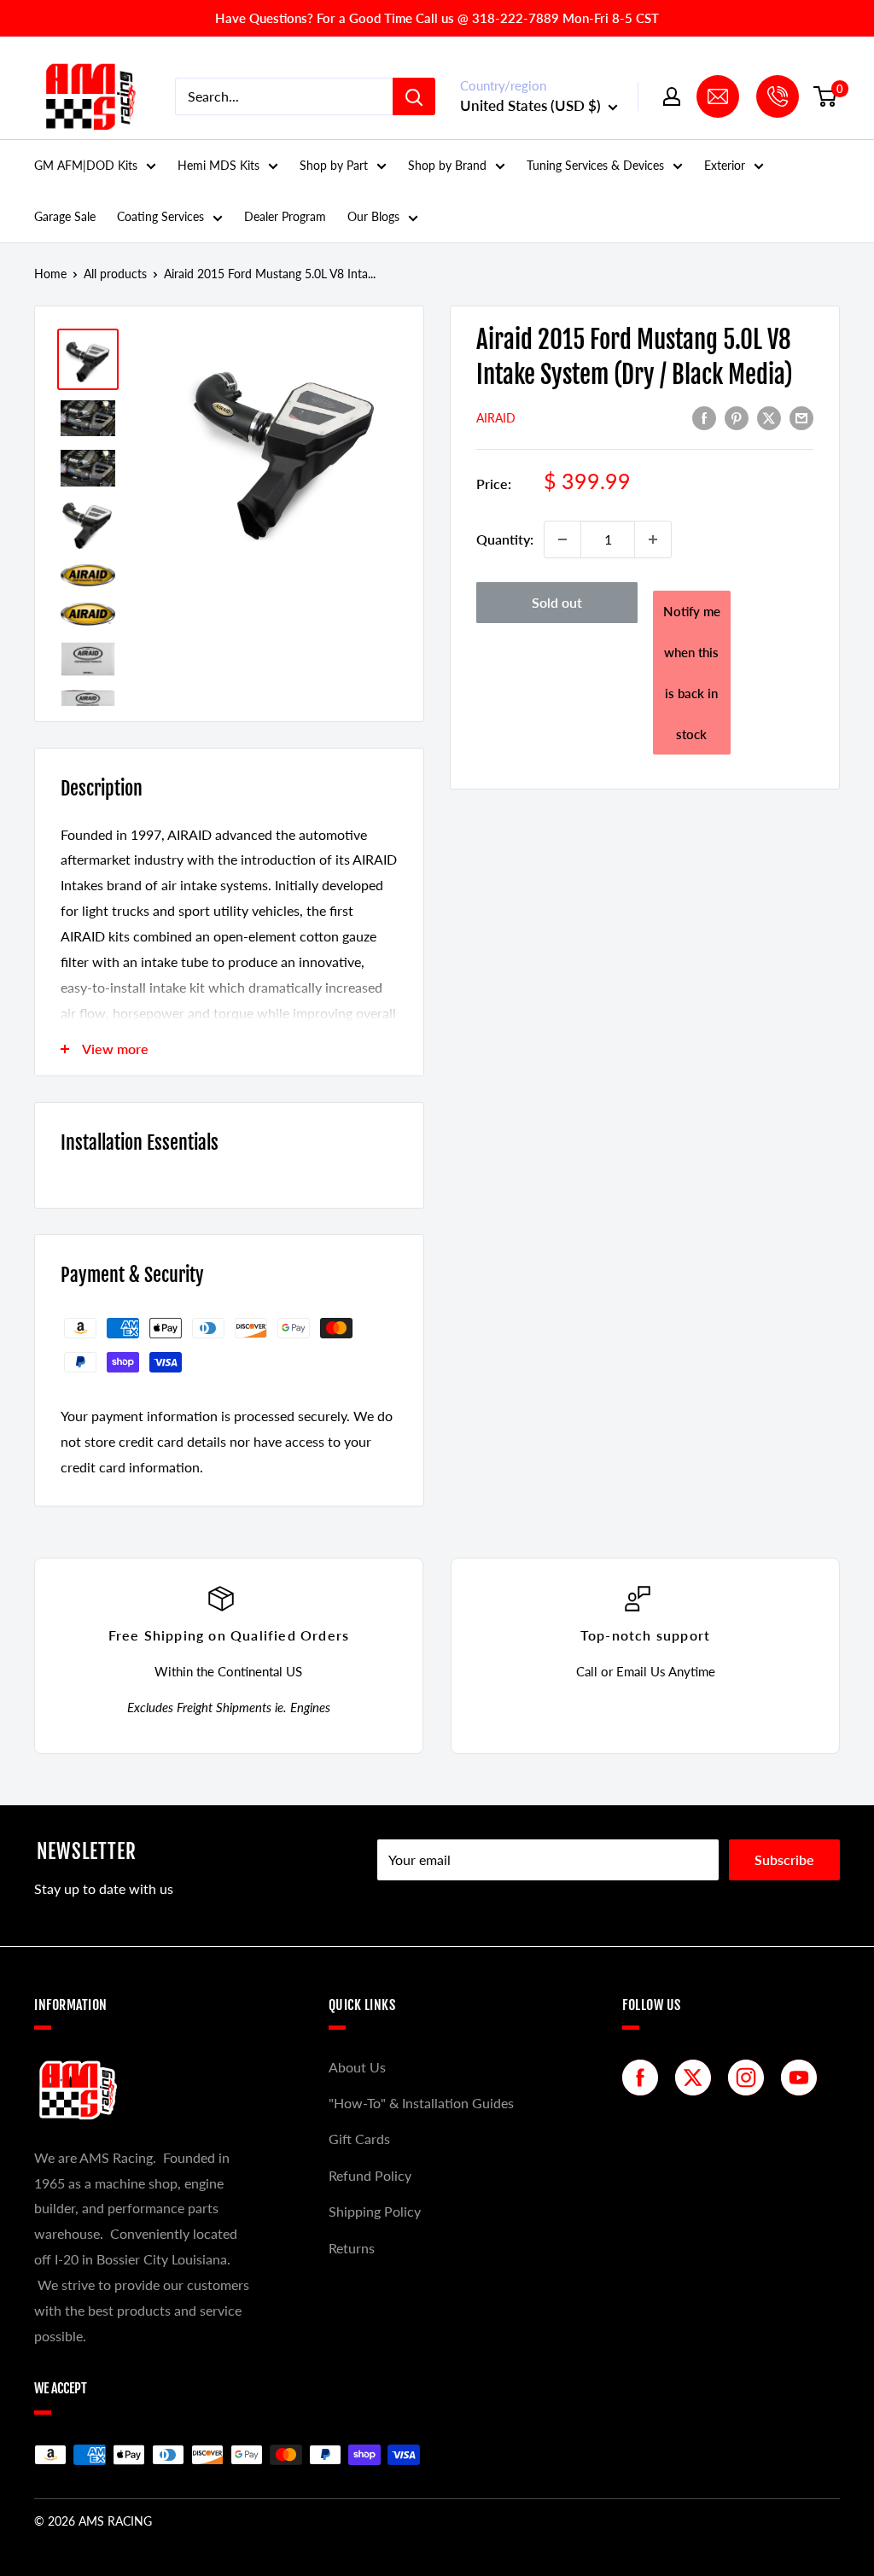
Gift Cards (359, 2139)
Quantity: (505, 539)
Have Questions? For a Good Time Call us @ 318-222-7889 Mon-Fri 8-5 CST (437, 18)
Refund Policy (370, 2175)
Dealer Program (285, 216)
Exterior (725, 165)
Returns (352, 2248)
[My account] (672, 96)
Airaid (496, 418)
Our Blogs (373, 216)
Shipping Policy (375, 2211)
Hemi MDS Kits (218, 165)
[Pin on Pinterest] (737, 417)
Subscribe (784, 1859)
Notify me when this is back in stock (692, 673)
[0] (826, 96)
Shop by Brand (447, 165)
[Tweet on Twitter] (769, 417)
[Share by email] (801, 417)
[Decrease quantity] (562, 539)
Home (50, 274)
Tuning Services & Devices (595, 165)
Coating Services (160, 216)
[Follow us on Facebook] (644, 2078)
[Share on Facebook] (704, 417)
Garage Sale (65, 216)
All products (115, 274)
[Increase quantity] (653, 539)
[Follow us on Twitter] (697, 2078)
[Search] (414, 96)
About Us (357, 2067)
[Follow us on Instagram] (750, 2078)
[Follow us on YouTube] (803, 2078)
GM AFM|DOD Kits (86, 165)
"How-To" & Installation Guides (421, 2103)
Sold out (557, 602)
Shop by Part (334, 165)
